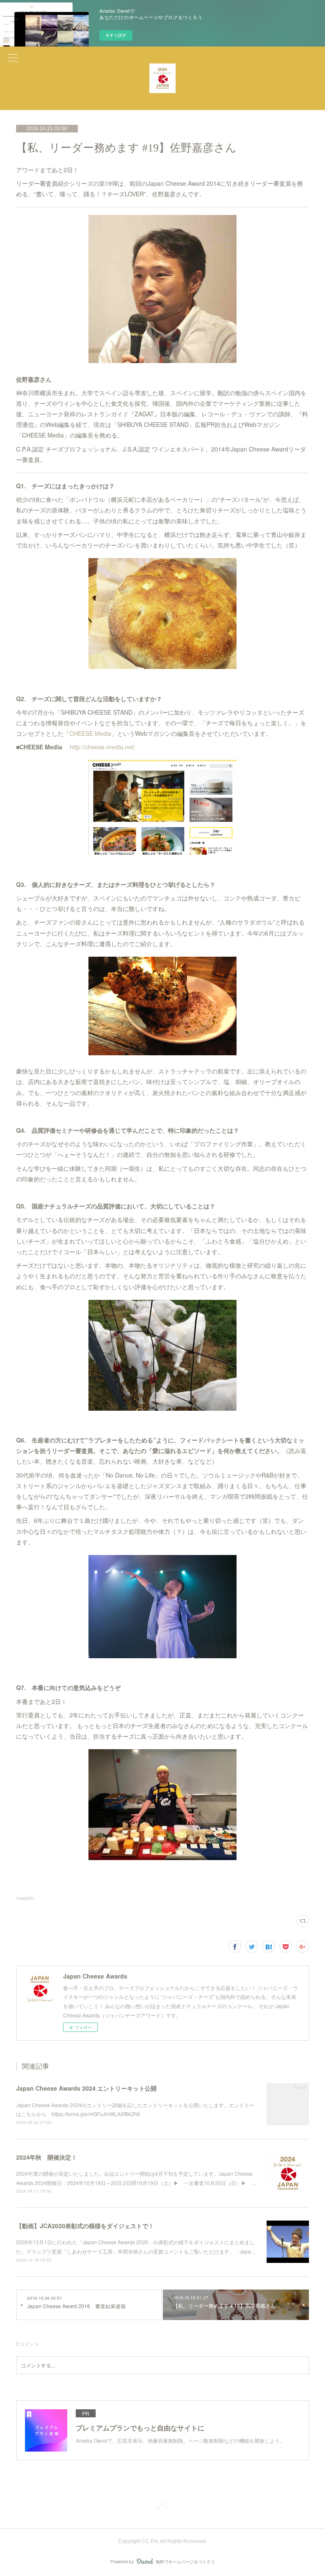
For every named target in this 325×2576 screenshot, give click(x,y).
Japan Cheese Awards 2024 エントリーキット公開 (86, 2088)
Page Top (162, 2507)
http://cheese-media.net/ (102, 747)
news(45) (25, 1898)
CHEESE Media (90, 733)
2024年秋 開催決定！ (47, 2157)
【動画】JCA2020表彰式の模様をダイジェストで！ (85, 2226)
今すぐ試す (116, 35)
